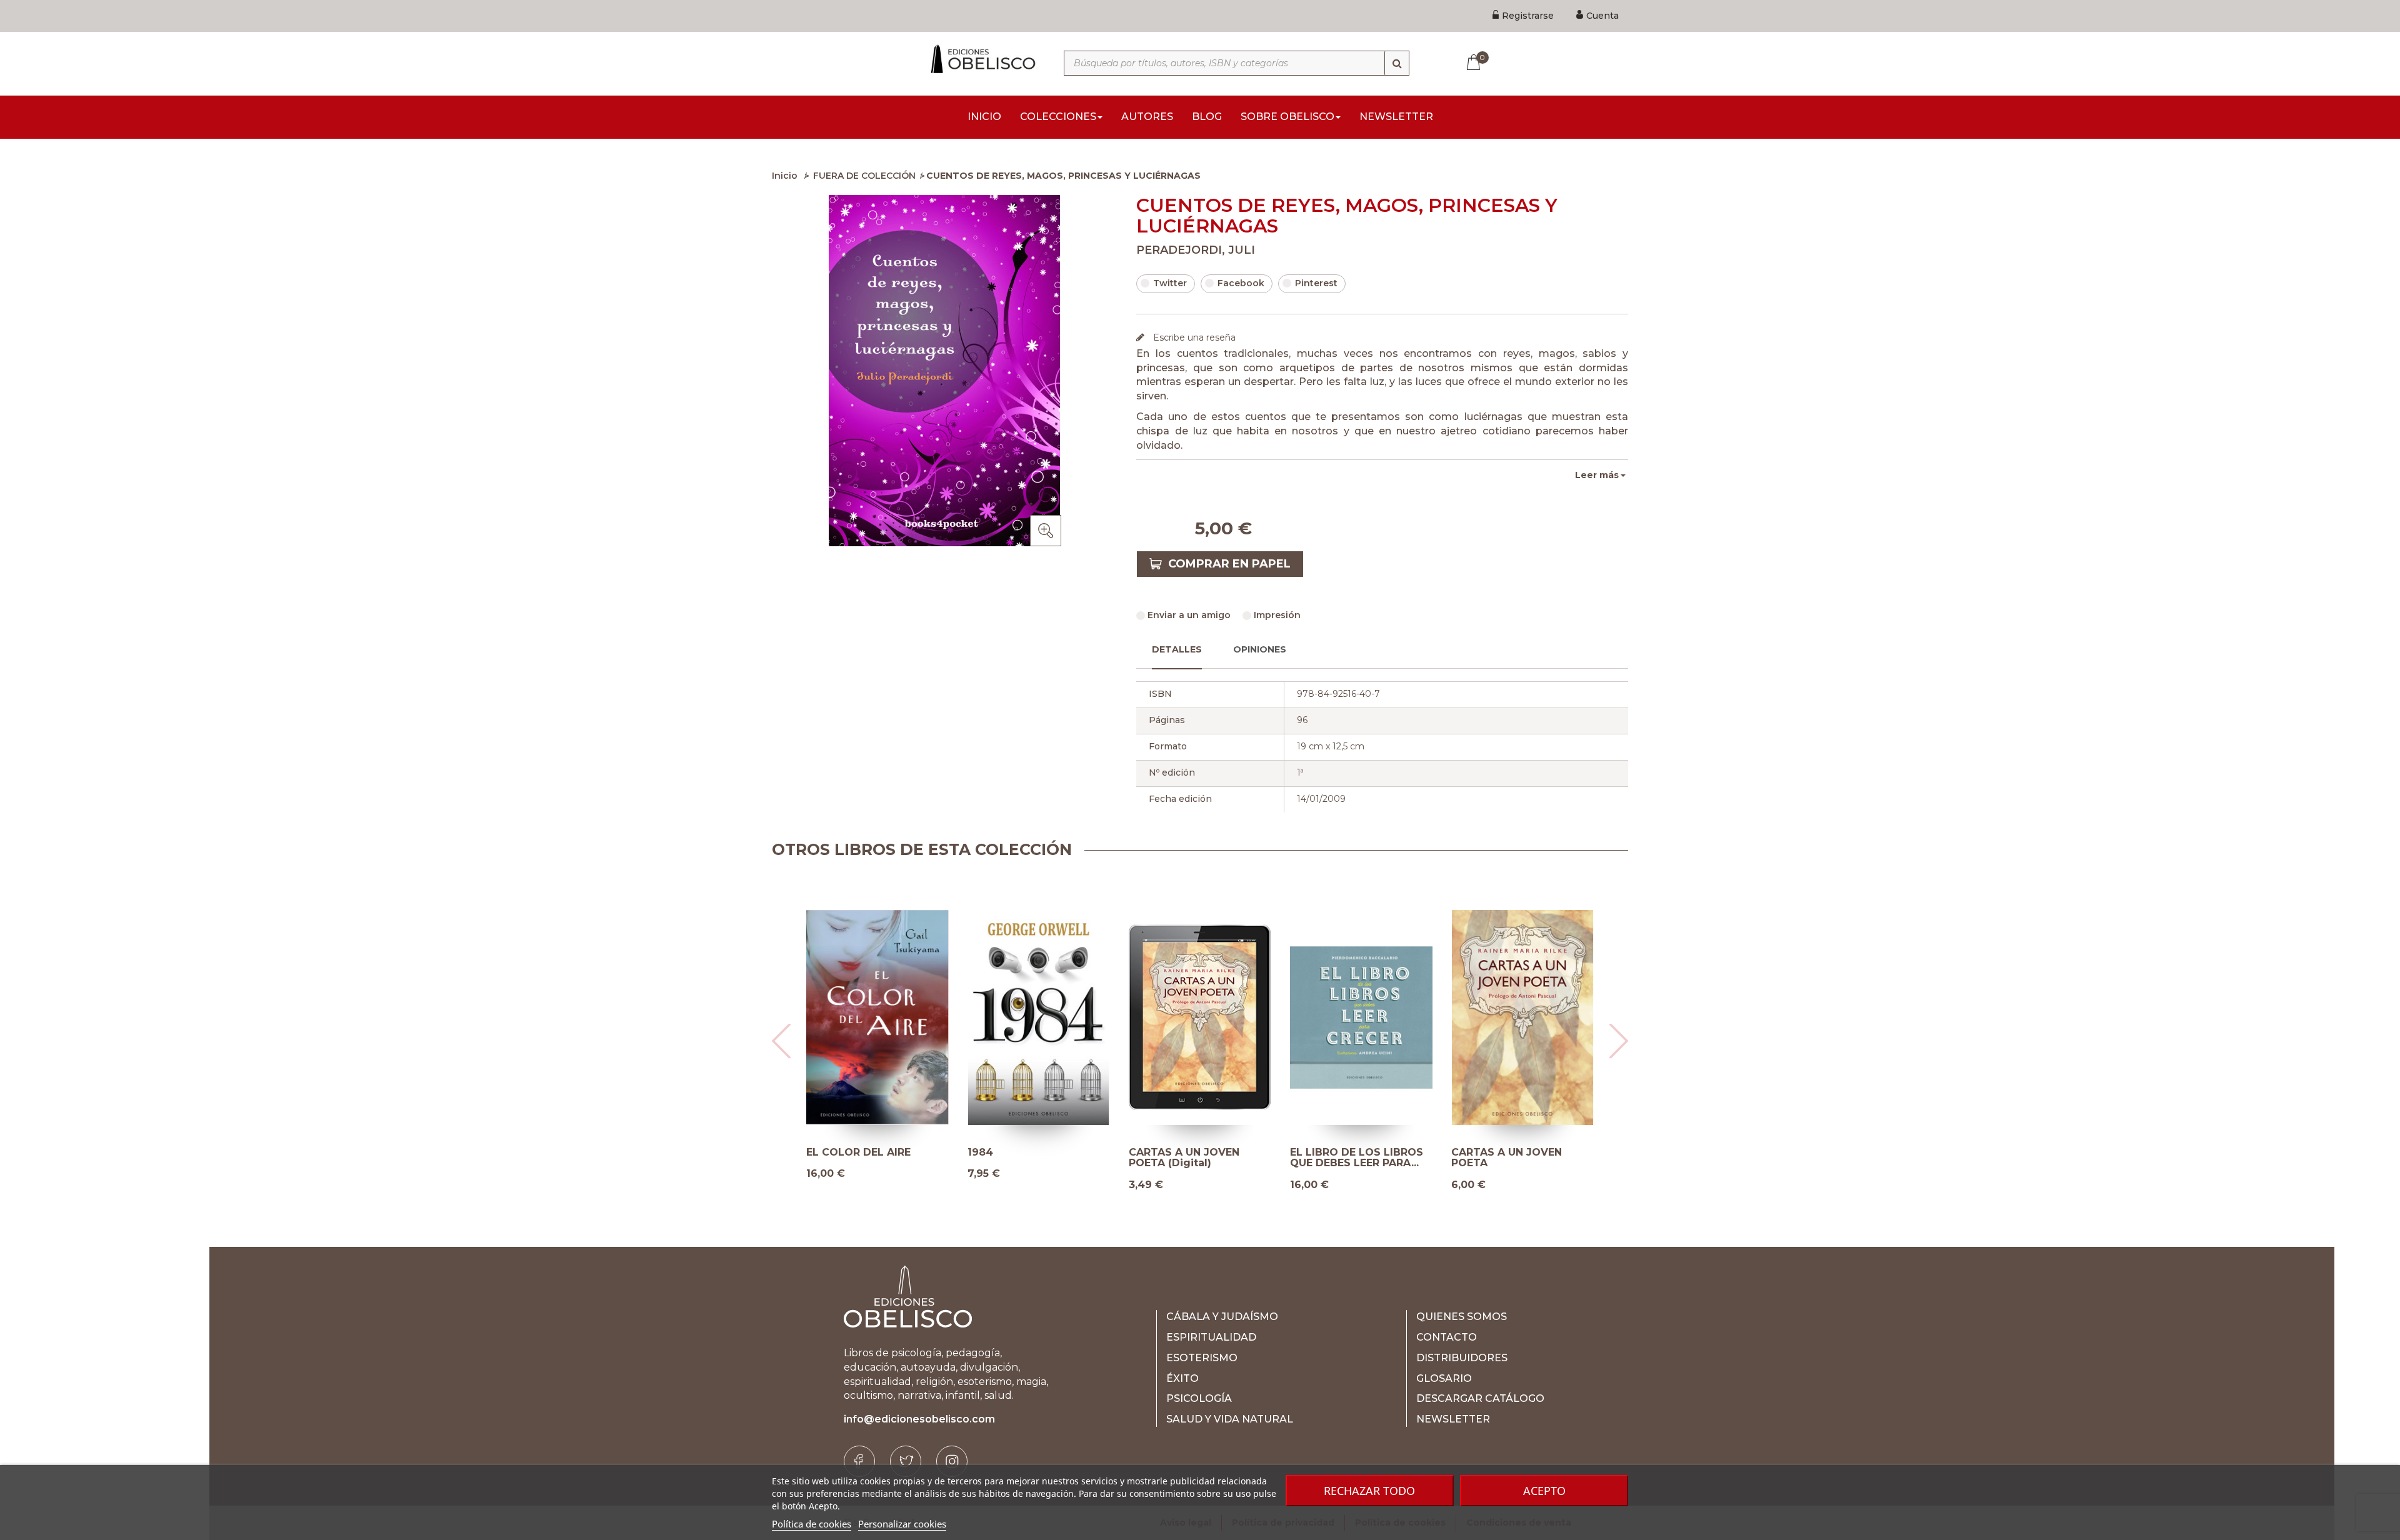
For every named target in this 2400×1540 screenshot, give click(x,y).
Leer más (1597, 475)
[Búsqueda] (1397, 63)
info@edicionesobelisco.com (919, 1419)
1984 (980, 1152)
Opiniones (1260, 649)
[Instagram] (952, 1461)
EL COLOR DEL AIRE (858, 1152)
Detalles (1177, 649)
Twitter (1170, 283)
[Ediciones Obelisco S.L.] (981, 59)
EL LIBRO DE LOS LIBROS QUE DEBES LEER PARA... (1357, 1158)
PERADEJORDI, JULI (1196, 250)
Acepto (1544, 1491)
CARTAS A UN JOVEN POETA (1507, 1158)
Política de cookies (812, 1524)
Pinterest (1316, 283)
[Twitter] (906, 1461)
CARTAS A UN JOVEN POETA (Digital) (1184, 1158)
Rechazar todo (1369, 1491)
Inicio (785, 176)
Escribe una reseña (1193, 337)
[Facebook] (859, 1461)
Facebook (1241, 283)
